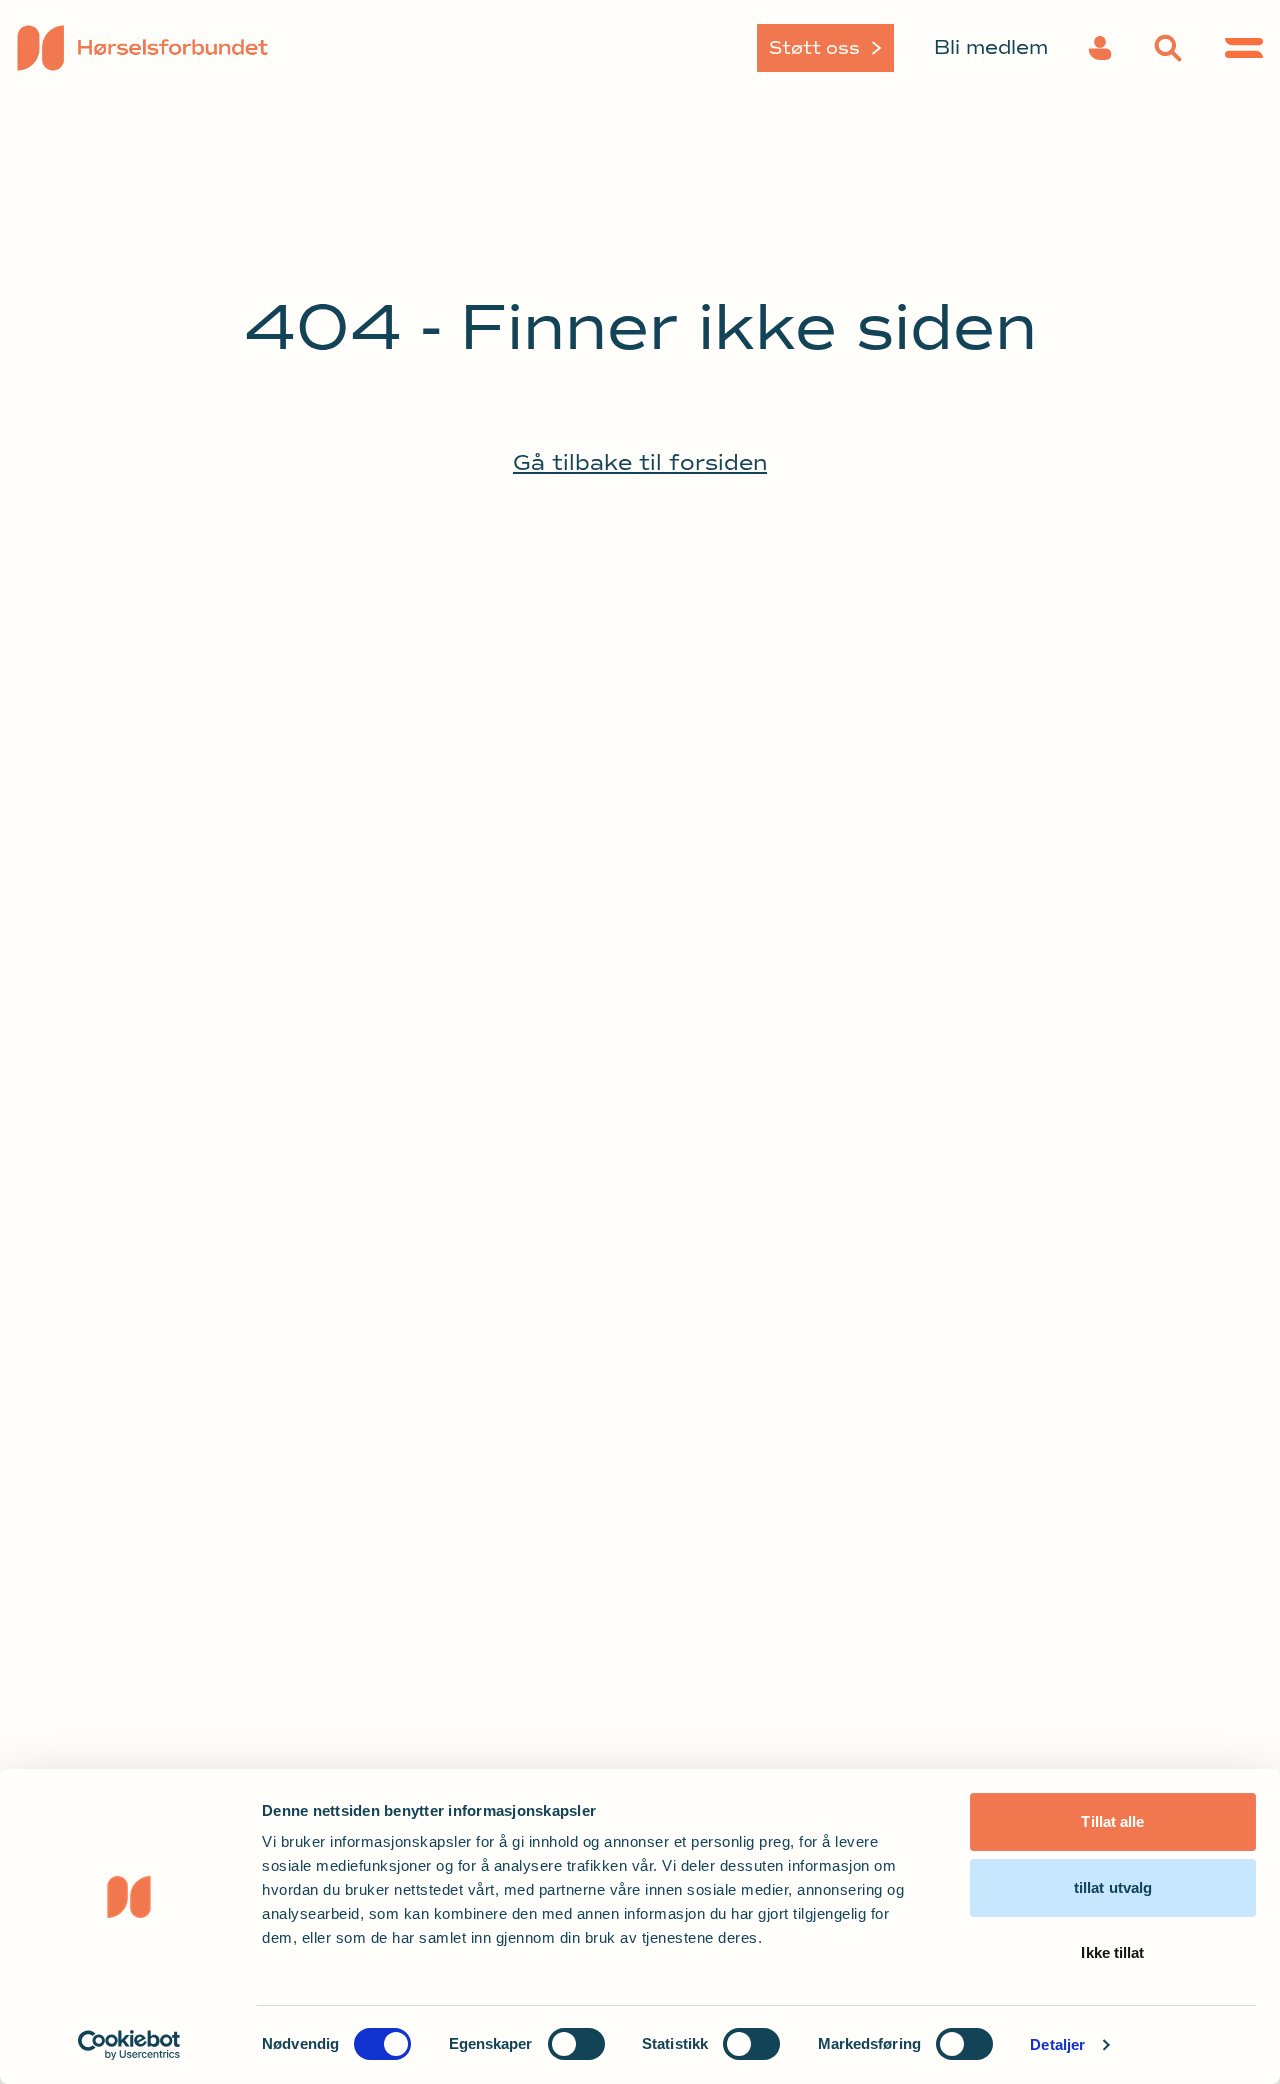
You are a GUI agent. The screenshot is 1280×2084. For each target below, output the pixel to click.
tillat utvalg (1113, 1887)
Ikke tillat (1112, 1952)
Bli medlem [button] (991, 47)
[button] (1100, 48)
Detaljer (1057, 2044)
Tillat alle (1112, 1821)
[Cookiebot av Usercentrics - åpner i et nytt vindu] (129, 2045)
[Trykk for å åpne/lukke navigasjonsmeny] (1244, 48)
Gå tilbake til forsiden (640, 463)
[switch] (576, 2044)
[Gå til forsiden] (162, 48)
